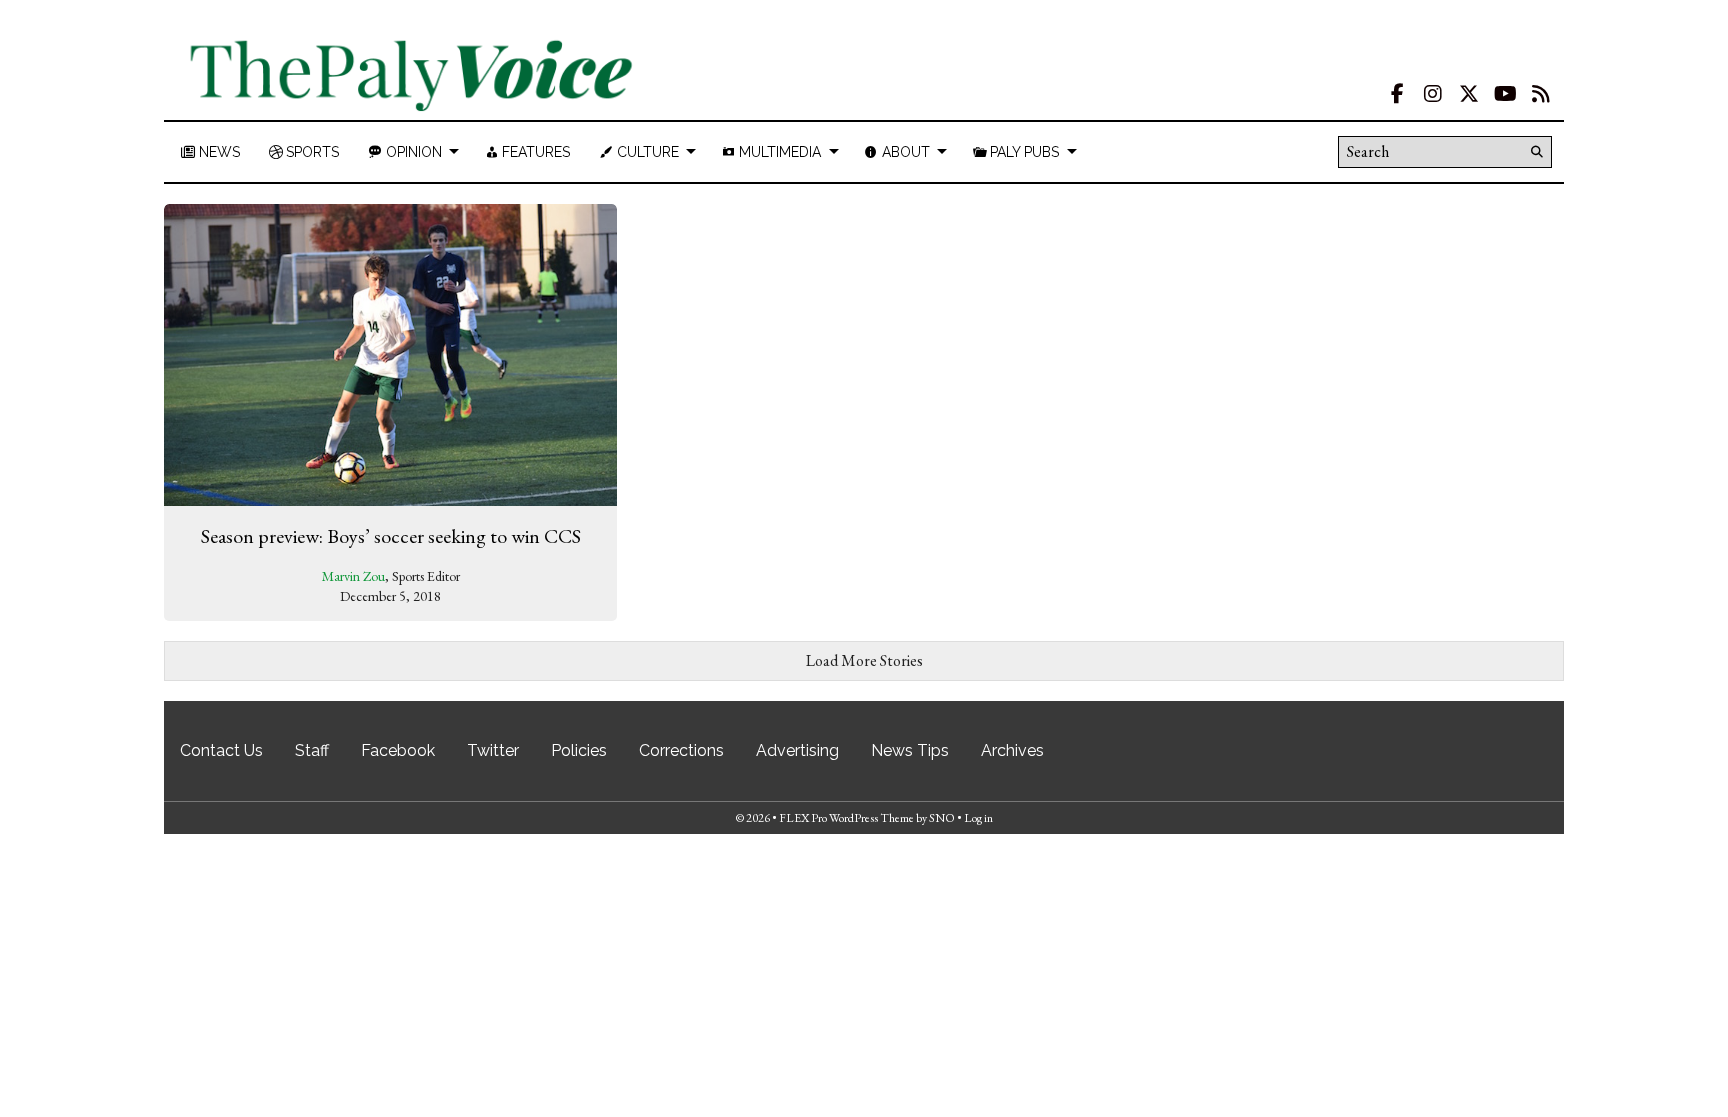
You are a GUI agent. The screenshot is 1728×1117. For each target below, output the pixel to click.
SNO (942, 818)
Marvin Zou (353, 576)
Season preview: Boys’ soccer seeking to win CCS (391, 536)
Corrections (681, 750)
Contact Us (221, 750)
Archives (1012, 750)
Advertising (797, 750)
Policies (579, 750)
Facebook (398, 750)
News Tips (910, 750)
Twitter (493, 750)
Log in (978, 818)
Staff (312, 750)
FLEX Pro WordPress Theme (846, 818)
